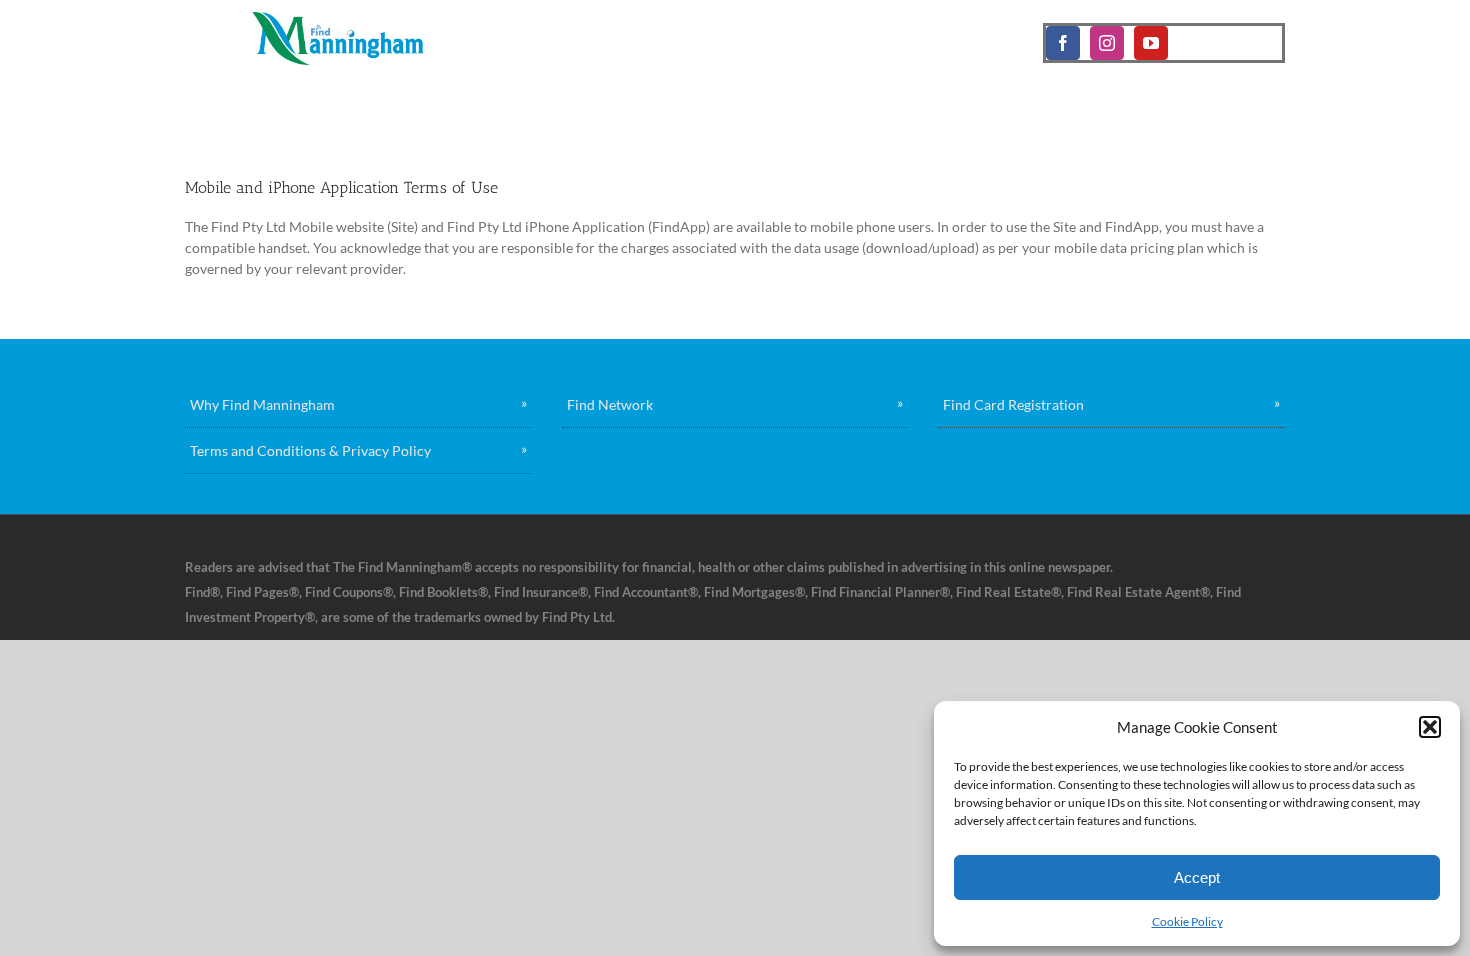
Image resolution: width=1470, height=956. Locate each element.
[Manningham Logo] (306, 18)
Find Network (610, 404)
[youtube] (1151, 43)
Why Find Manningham (262, 404)
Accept (1197, 877)
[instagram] (1107, 43)
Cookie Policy (1187, 921)
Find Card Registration (1013, 404)
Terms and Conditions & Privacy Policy (310, 450)
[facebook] (1063, 43)
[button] (1430, 727)
